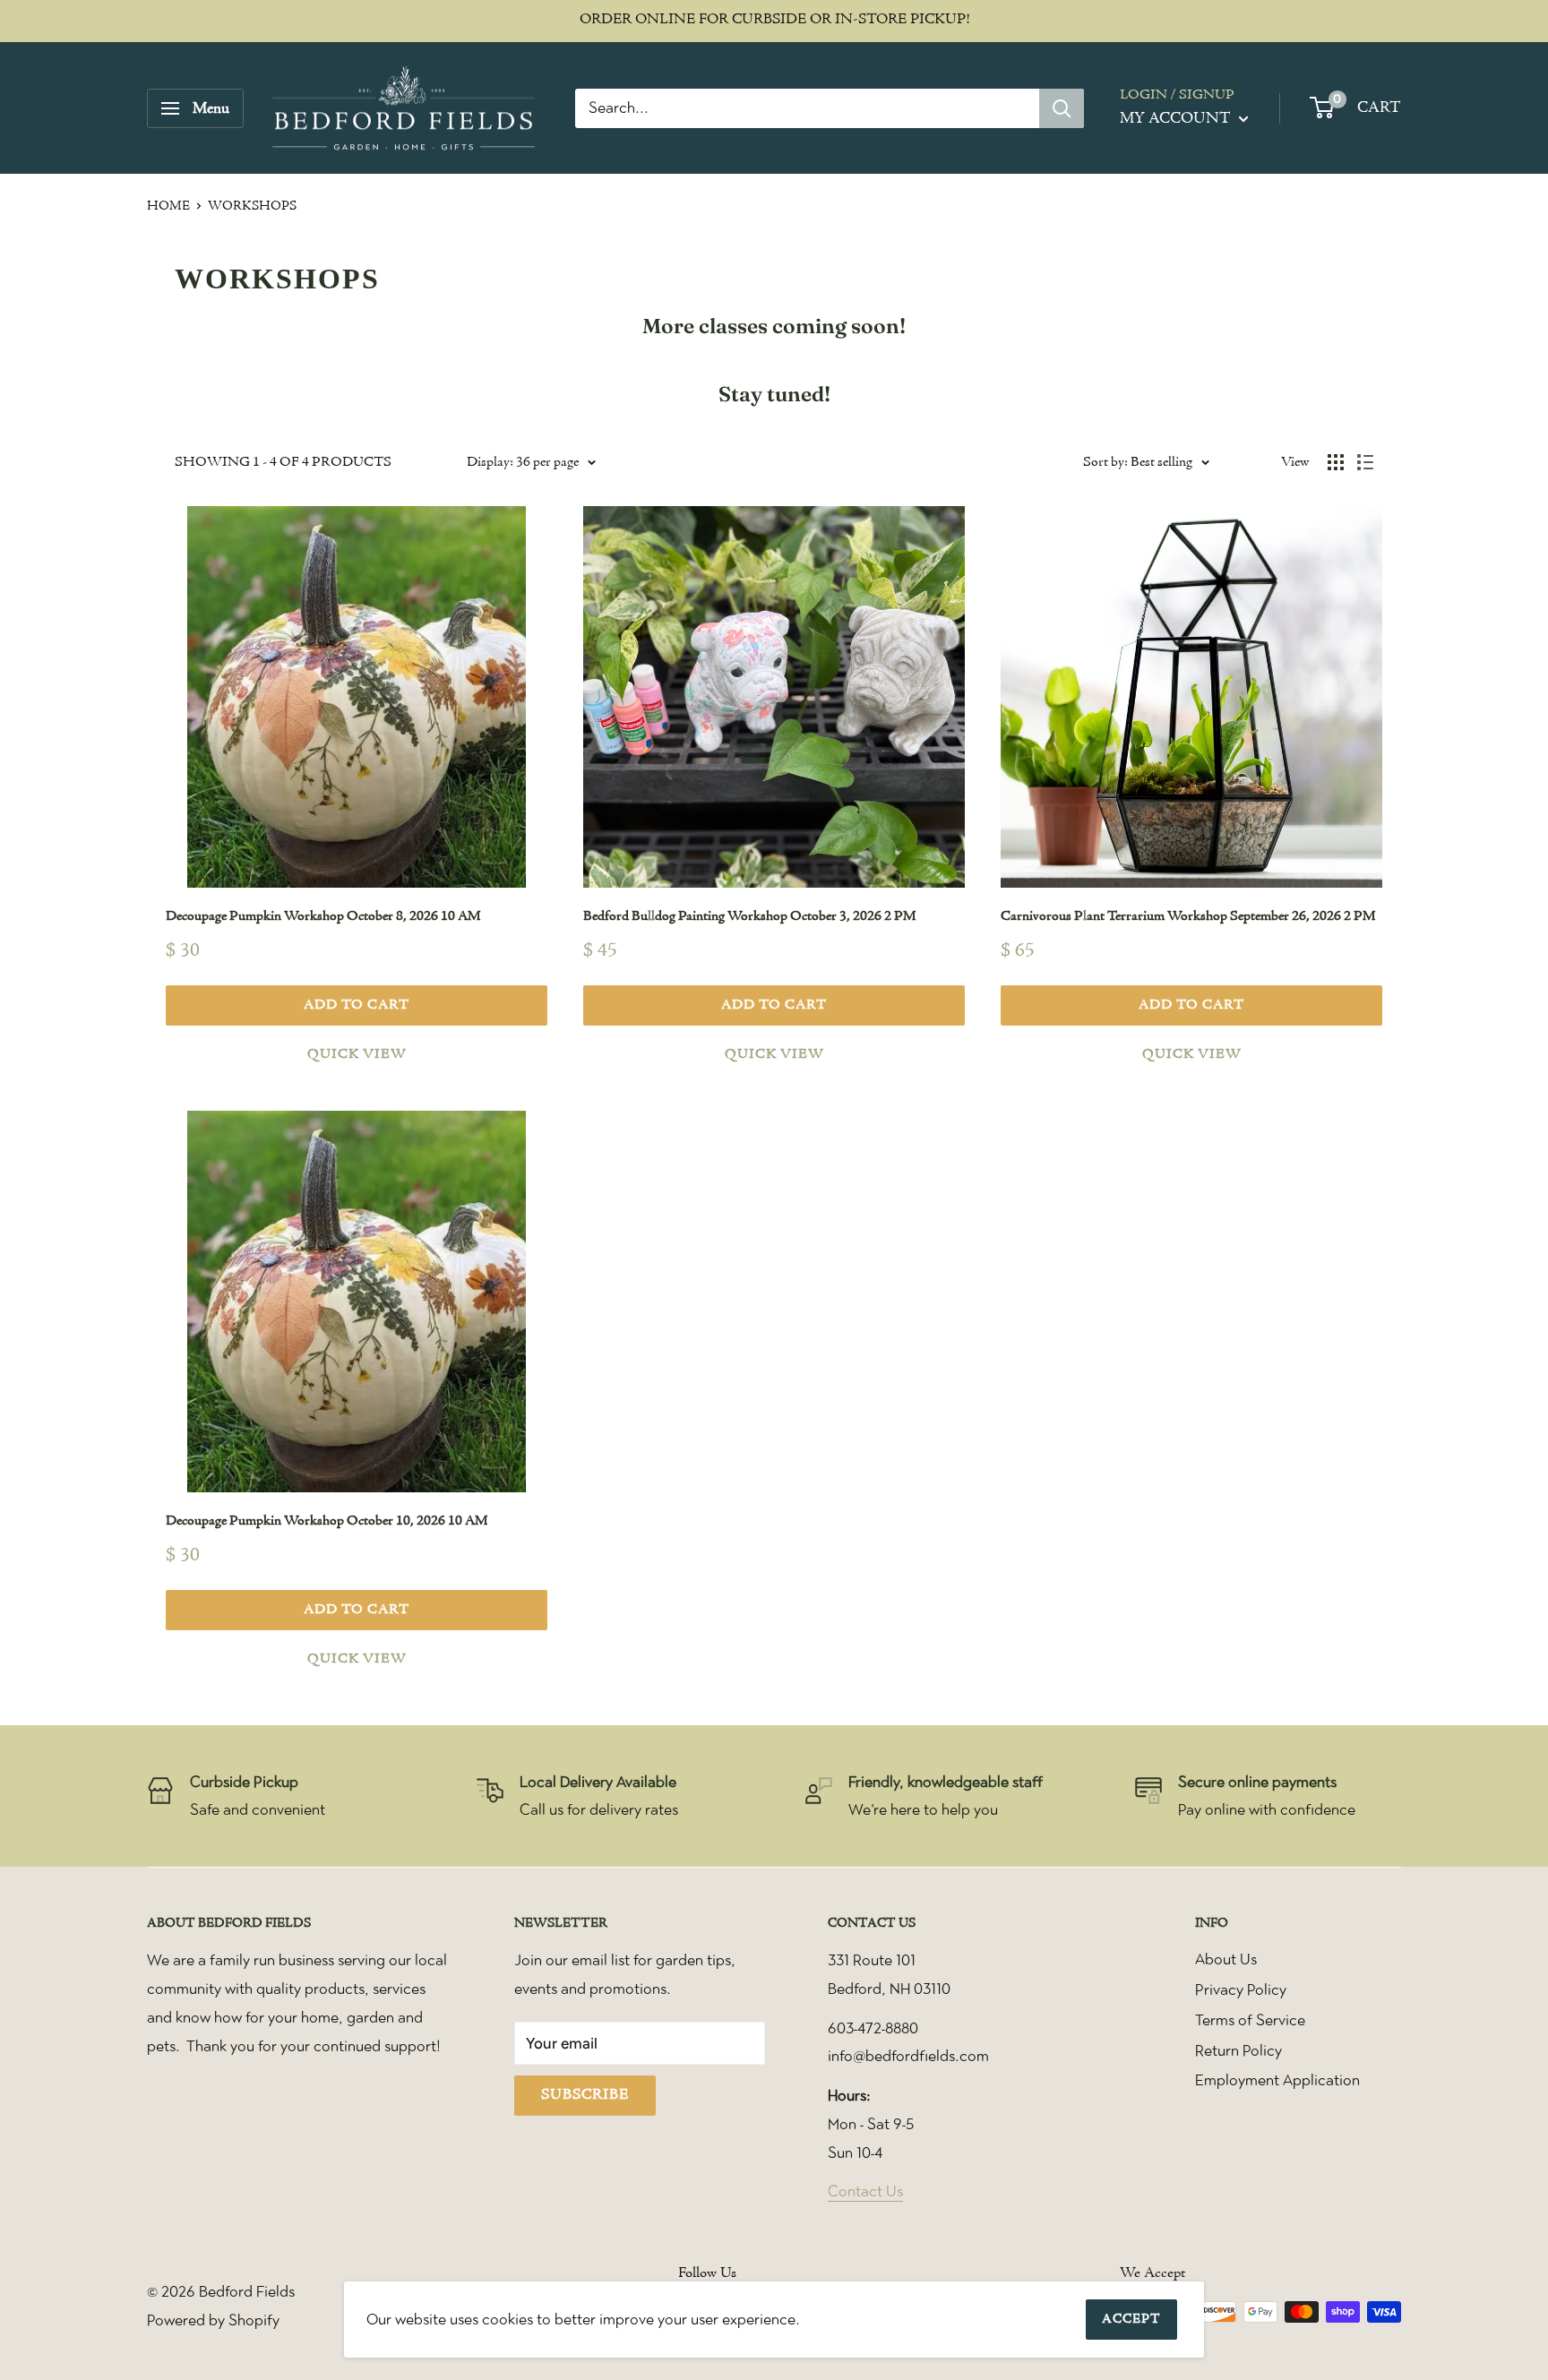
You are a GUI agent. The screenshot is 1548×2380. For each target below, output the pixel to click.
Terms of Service (1250, 2020)
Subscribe (585, 2095)
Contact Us (865, 2191)
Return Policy (1238, 2050)
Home (168, 206)
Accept (1131, 2320)
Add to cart (357, 1005)
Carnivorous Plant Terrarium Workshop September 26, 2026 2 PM (1188, 916)
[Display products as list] (1365, 462)
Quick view (357, 1054)
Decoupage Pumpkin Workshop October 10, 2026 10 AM (327, 1521)
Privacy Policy (1241, 1989)
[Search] (1062, 108)
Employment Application (1277, 2080)
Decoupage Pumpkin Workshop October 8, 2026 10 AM (323, 916)
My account (1177, 119)
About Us (1226, 1959)
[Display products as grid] (1336, 462)
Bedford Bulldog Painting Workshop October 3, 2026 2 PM (749, 916)
